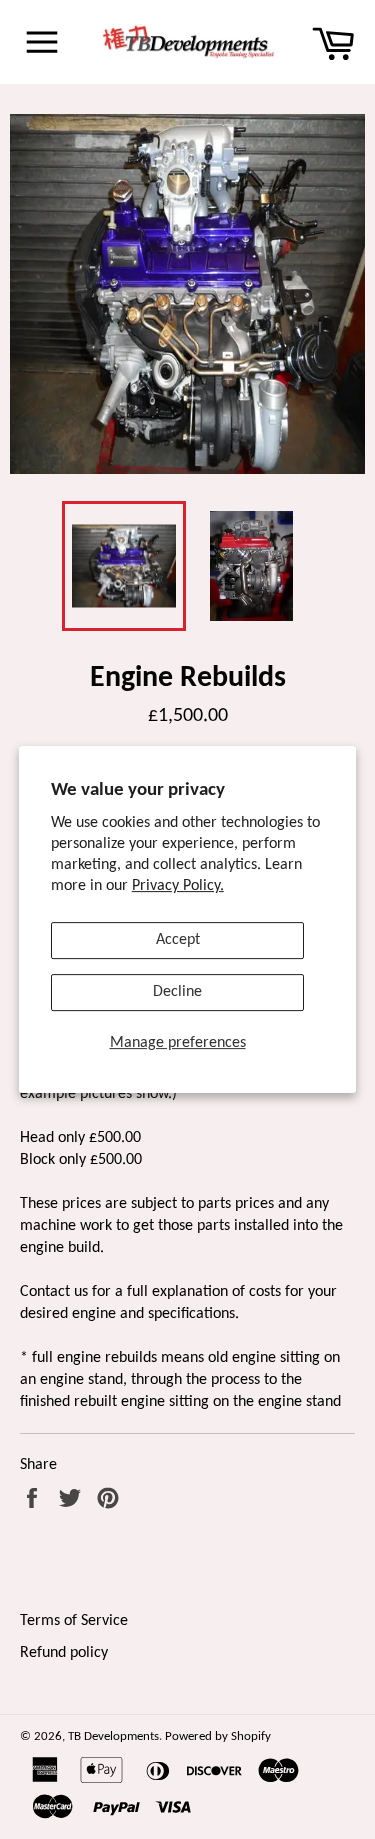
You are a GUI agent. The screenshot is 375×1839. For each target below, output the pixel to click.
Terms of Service (74, 1621)
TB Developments (113, 1736)
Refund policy (64, 1653)
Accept (178, 940)
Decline (177, 992)
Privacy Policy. (178, 886)
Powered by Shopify (218, 1736)
